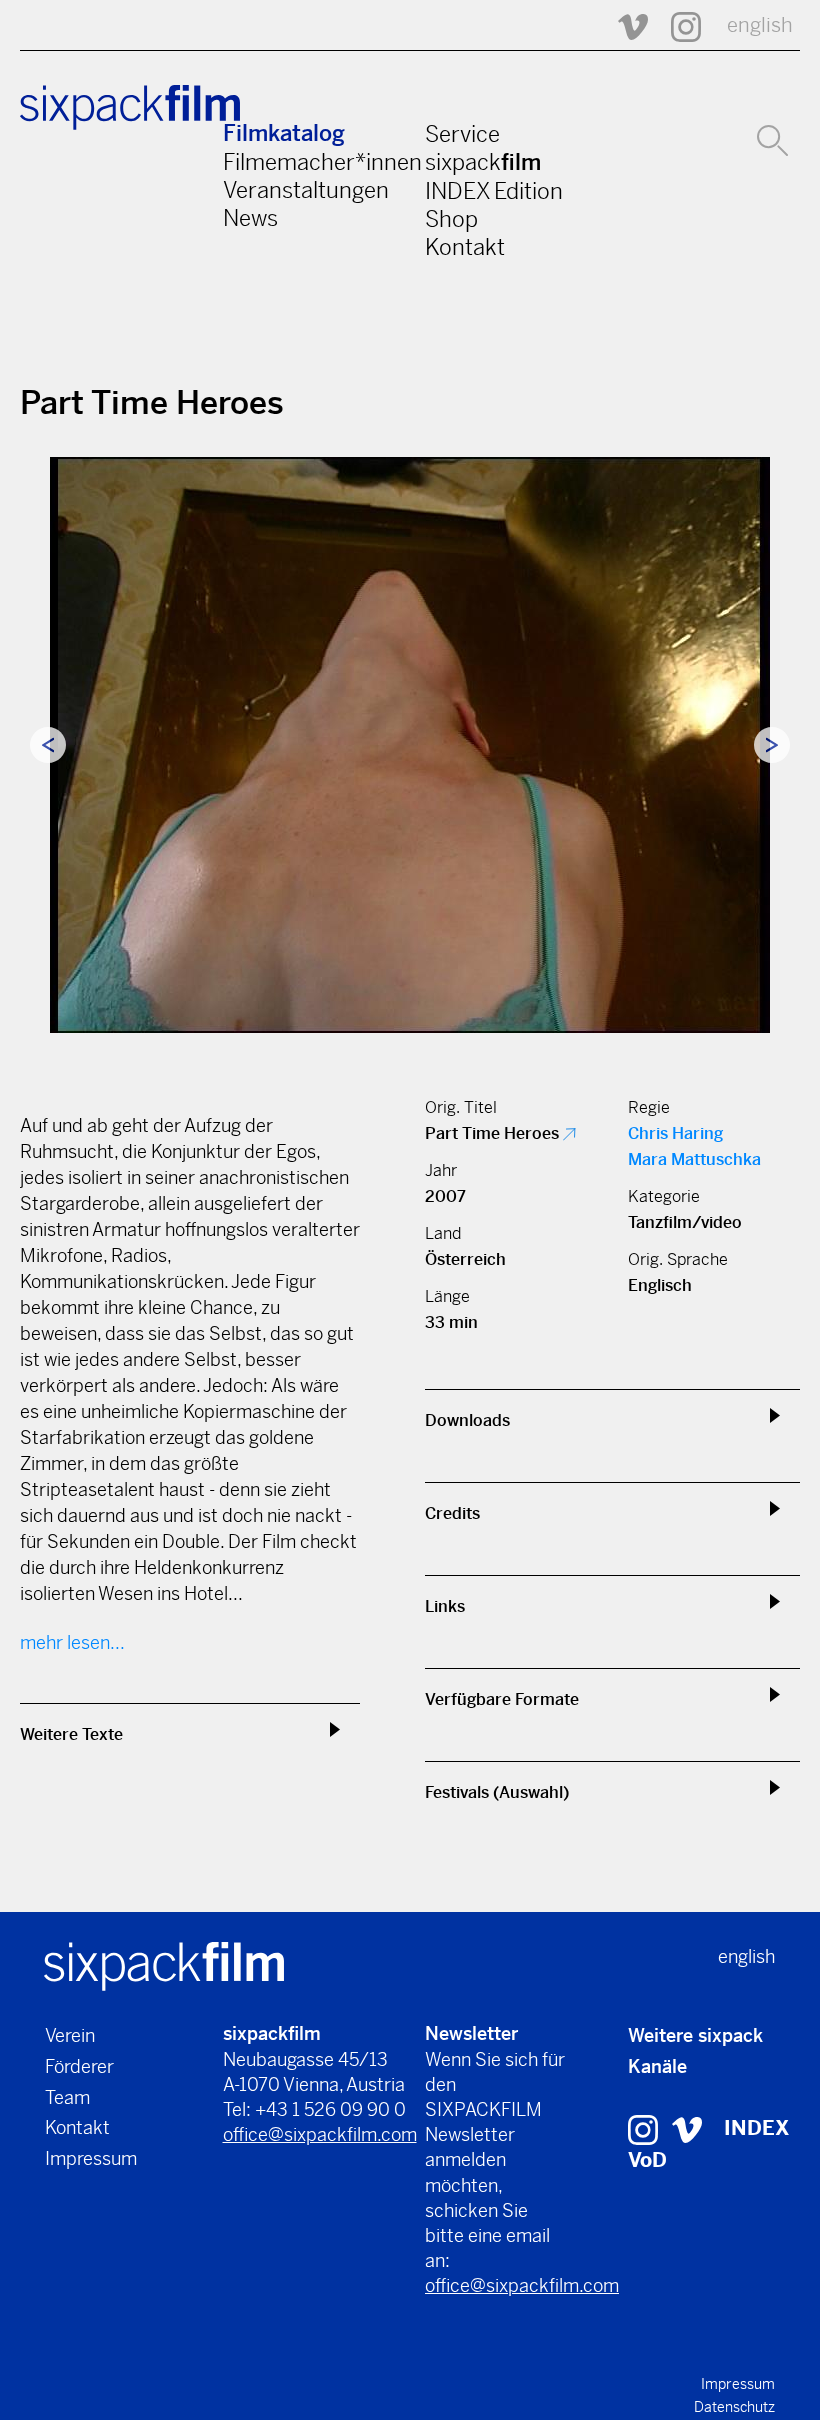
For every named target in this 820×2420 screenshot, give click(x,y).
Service (462, 134)
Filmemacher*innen (322, 162)
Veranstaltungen (306, 190)
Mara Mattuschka (694, 1159)
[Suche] (772, 138)
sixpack (483, 162)
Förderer (79, 2066)
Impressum (91, 2158)
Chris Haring (675, 1133)
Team (67, 2097)
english (760, 25)
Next (772, 745)
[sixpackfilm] (164, 1965)
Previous (48, 745)
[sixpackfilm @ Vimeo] (624, 25)
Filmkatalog (284, 133)
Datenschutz (734, 2407)
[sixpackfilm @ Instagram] (677, 25)
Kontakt (465, 247)
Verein (70, 2035)
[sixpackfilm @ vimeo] (687, 2128)
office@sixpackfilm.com (320, 2134)
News (250, 218)
